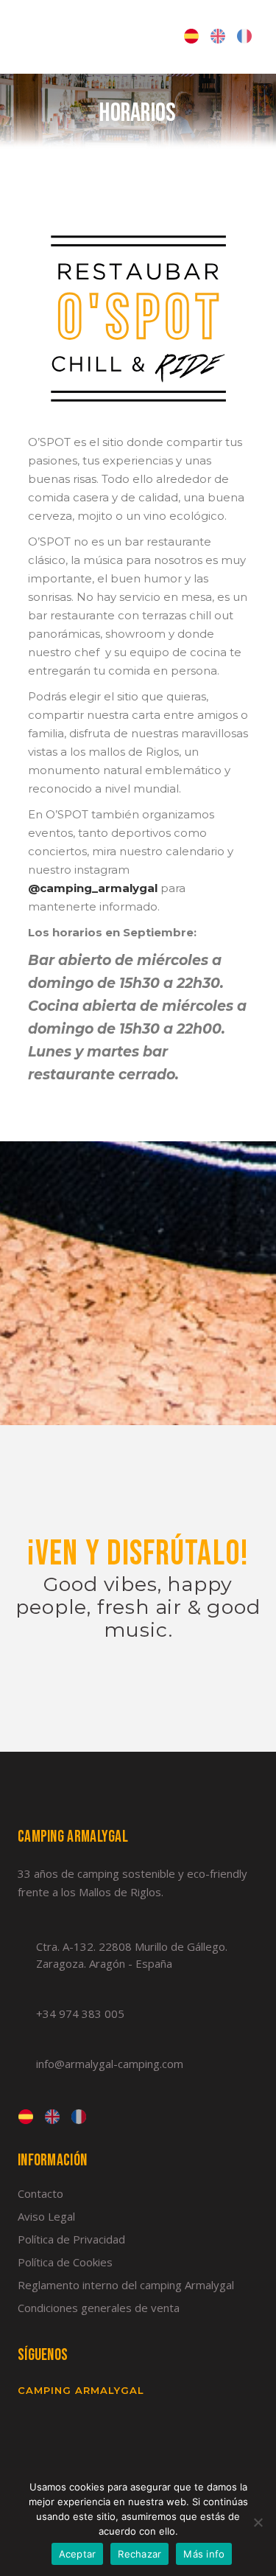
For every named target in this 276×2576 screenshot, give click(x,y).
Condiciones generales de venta (99, 2308)
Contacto (40, 2193)
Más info (204, 2554)
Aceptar (78, 2554)
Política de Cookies (65, 2262)
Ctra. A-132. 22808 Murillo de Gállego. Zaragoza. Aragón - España (132, 1955)
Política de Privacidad (71, 2239)
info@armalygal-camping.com (110, 2064)
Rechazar (139, 2554)
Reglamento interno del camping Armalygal (126, 2285)
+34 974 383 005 (80, 2013)
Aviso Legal (46, 2216)
